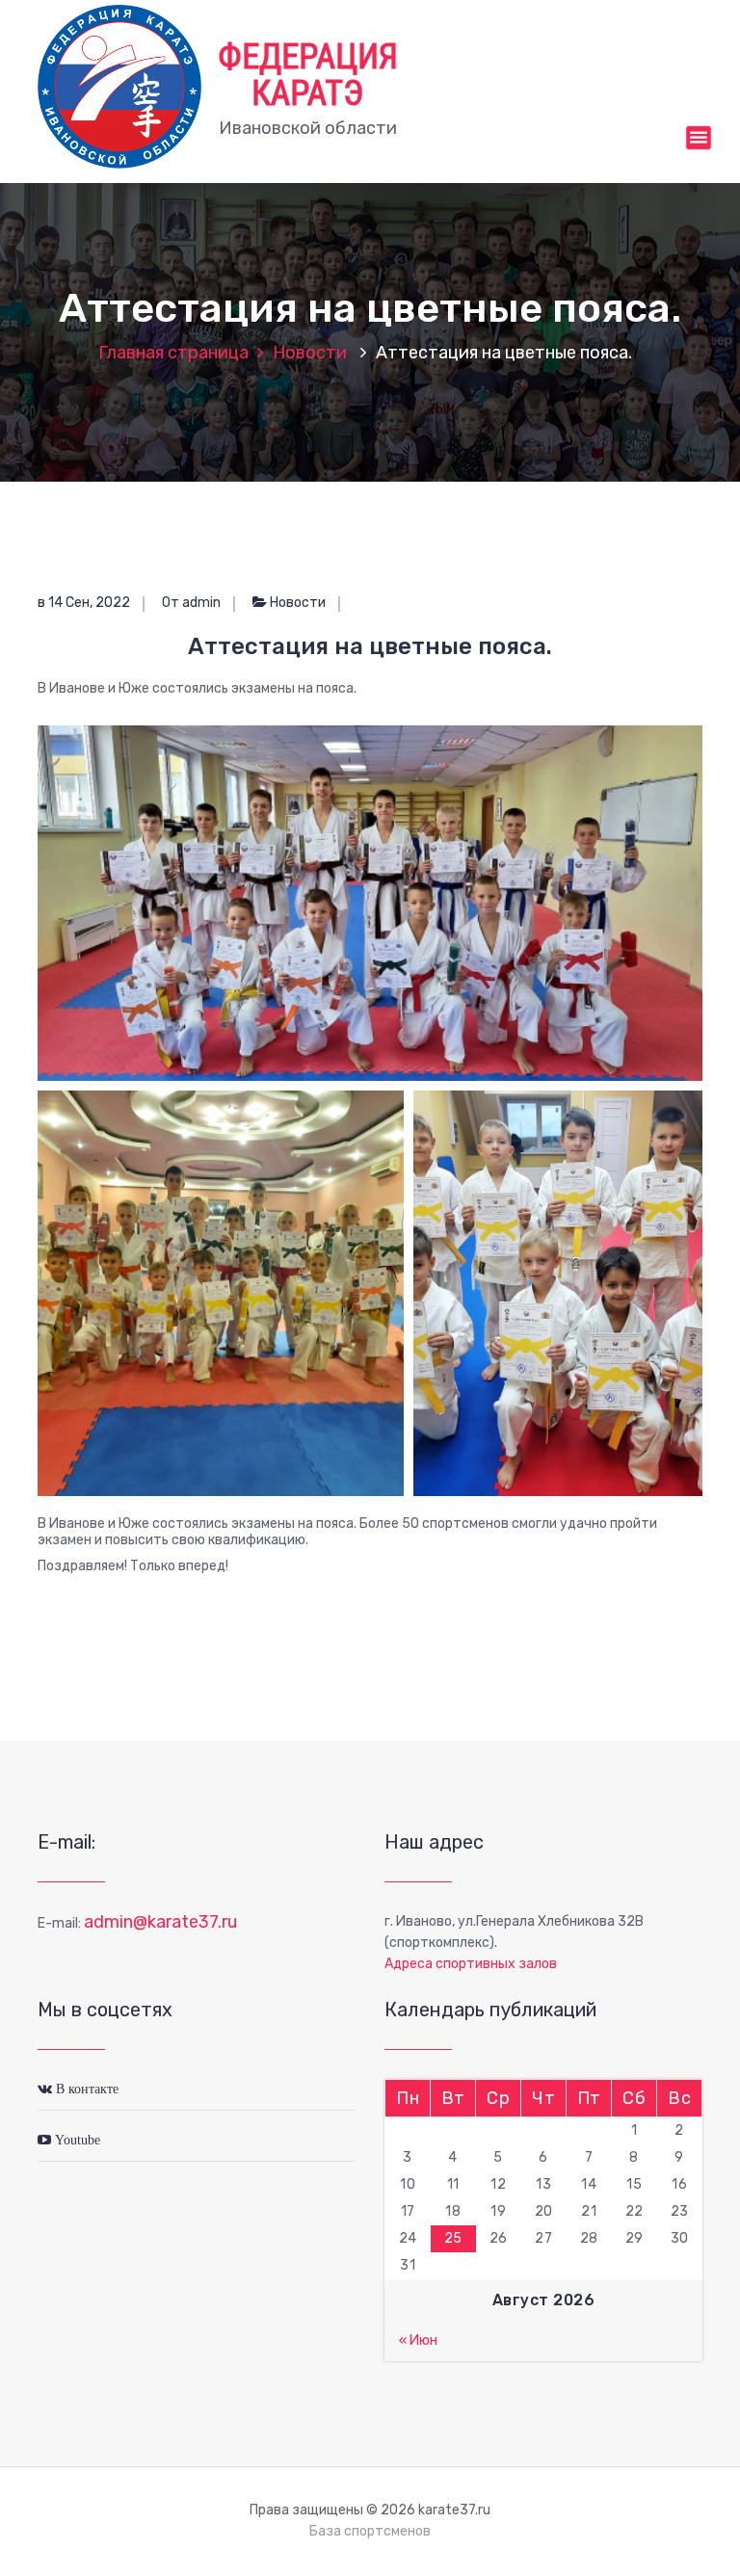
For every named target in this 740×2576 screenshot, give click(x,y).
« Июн (418, 2340)
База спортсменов (370, 2531)
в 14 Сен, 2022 (84, 603)
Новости (310, 353)
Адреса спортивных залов (471, 1964)
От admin (191, 603)
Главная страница (173, 353)
